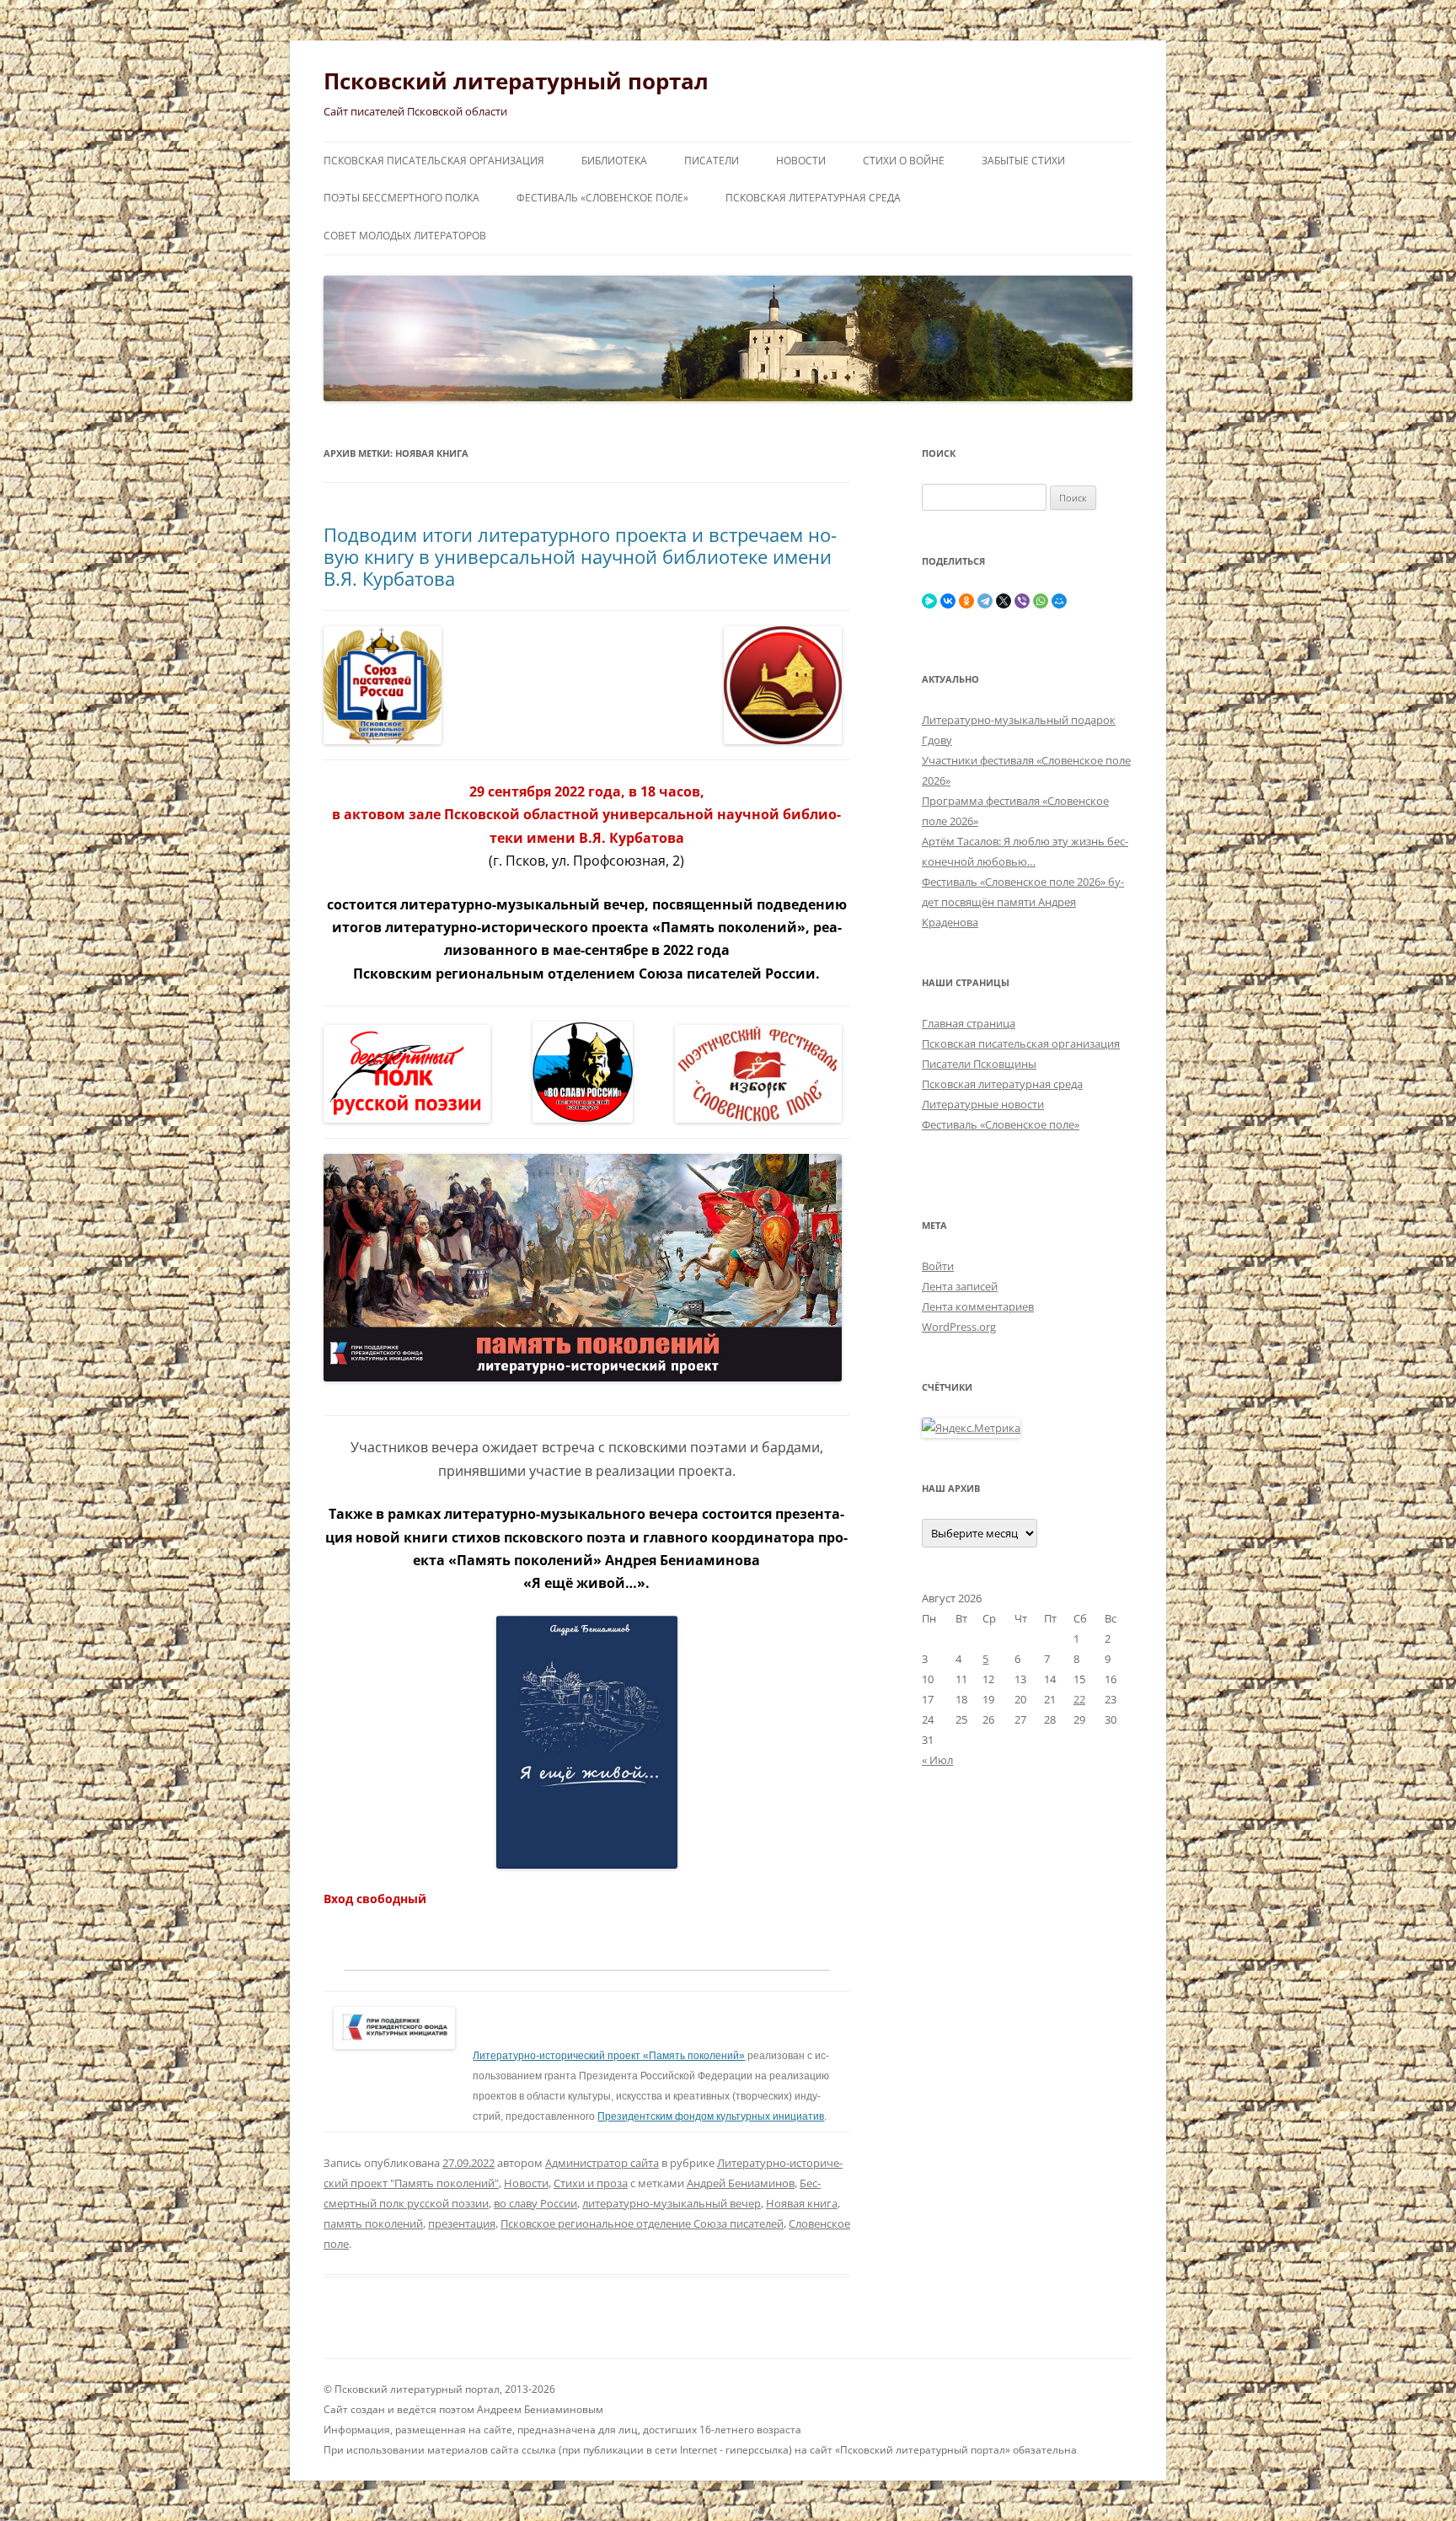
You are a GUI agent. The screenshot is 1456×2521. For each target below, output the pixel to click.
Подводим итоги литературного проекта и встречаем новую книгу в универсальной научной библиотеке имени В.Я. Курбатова (580, 557)
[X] (1004, 601)
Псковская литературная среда (813, 198)
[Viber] (1022, 601)
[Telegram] (985, 601)
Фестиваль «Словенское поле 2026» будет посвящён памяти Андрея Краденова (1023, 902)
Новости (801, 161)
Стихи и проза (591, 2183)
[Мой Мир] (1059, 601)
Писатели (712, 161)
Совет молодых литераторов (405, 236)
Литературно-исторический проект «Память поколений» (609, 2056)
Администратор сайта (602, 2163)
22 (1079, 1699)
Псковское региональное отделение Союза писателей (642, 2223)
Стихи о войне (904, 161)
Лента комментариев (978, 1306)
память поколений (373, 2223)
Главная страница (969, 1023)
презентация (462, 2223)
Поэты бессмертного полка (401, 198)
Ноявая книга (802, 2203)
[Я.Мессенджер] (929, 601)
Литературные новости (983, 1104)
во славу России (535, 2203)
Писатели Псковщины (979, 1064)
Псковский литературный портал (516, 81)
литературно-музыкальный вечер (672, 2203)
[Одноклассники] (966, 601)
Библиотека (614, 161)
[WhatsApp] (1041, 601)
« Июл (937, 1760)
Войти (938, 1266)
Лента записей (960, 1286)
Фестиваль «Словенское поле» (602, 198)
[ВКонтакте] (948, 601)
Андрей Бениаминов (741, 2183)
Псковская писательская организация (434, 161)
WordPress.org (959, 1327)
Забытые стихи (1023, 161)
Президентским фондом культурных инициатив (711, 2116)
